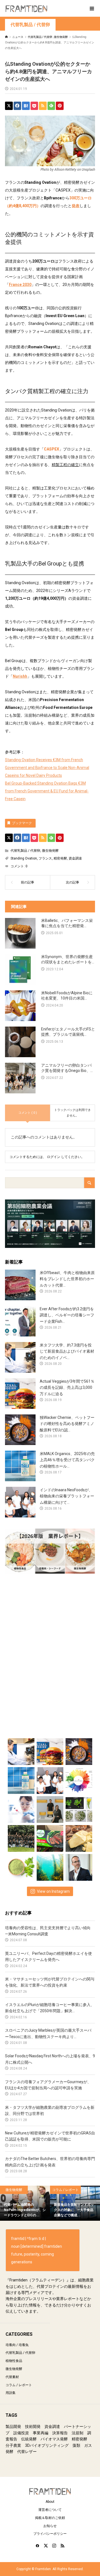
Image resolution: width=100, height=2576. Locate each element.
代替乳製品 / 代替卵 (30, 25)
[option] (25, 2203)
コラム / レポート (19, 2385)
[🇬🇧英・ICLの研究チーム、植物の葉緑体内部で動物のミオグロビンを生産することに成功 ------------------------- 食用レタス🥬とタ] (79, 1808)
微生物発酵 (50, 851)
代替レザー (27, 2452)
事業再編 (41, 2433)
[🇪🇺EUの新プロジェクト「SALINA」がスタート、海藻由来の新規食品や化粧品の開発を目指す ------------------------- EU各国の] (50, 1866)
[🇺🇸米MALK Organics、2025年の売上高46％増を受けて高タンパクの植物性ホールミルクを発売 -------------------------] (21, 1779)
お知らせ (50, 2526)
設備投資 (21, 2433)
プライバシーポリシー (50, 2534)
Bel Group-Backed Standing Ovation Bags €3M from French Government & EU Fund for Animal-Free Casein (47, 791)
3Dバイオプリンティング (47, 2445)
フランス (45, 858)
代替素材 (12, 2377)
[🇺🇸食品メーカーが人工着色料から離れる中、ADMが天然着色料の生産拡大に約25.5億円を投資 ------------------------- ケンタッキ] (79, 1779)
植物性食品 (14, 2361)
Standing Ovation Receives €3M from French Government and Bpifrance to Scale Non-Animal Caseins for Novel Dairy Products (47, 768)
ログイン (54, 1157)
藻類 (76, 2445)
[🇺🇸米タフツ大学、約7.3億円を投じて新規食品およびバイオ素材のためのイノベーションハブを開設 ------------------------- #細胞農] (21, 1750)
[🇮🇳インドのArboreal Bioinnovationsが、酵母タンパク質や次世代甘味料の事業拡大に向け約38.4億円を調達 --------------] (21, 1837)
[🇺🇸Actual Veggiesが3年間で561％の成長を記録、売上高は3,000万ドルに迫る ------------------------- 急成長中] (50, 1750)
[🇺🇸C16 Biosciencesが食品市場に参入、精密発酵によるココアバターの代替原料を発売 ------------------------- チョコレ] (79, 1837)
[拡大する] (88, 123)
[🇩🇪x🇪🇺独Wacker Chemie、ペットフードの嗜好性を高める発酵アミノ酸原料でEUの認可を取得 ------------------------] (79, 1750)
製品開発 (13, 2426)
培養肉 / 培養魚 (17, 2345)
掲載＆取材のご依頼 (50, 2518)
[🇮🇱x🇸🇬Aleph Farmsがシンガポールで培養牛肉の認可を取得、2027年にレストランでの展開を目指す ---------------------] (79, 1866)
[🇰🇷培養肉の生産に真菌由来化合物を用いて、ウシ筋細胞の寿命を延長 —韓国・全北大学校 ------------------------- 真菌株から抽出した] (21, 1808)
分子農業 (13, 2445)
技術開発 (33, 2426)
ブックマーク (22, 823)
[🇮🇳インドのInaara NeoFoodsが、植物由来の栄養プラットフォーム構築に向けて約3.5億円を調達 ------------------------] (50, 1779)
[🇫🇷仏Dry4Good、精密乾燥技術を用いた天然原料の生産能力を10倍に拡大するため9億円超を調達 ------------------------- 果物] (21, 1866)
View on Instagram (53, 1891)
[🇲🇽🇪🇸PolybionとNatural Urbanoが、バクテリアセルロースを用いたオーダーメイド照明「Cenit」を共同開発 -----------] (50, 1808)
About (50, 2502)
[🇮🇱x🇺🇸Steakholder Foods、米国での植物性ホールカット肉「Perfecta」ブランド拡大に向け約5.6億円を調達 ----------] (50, 1837)
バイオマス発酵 (54, 2439)
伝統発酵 (29, 2439)
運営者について (50, 2510)
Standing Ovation (24, 858)
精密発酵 (60, 858)
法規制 (77, 2433)
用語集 (11, 2393)
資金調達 (75, 858)
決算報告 (60, 2433)
